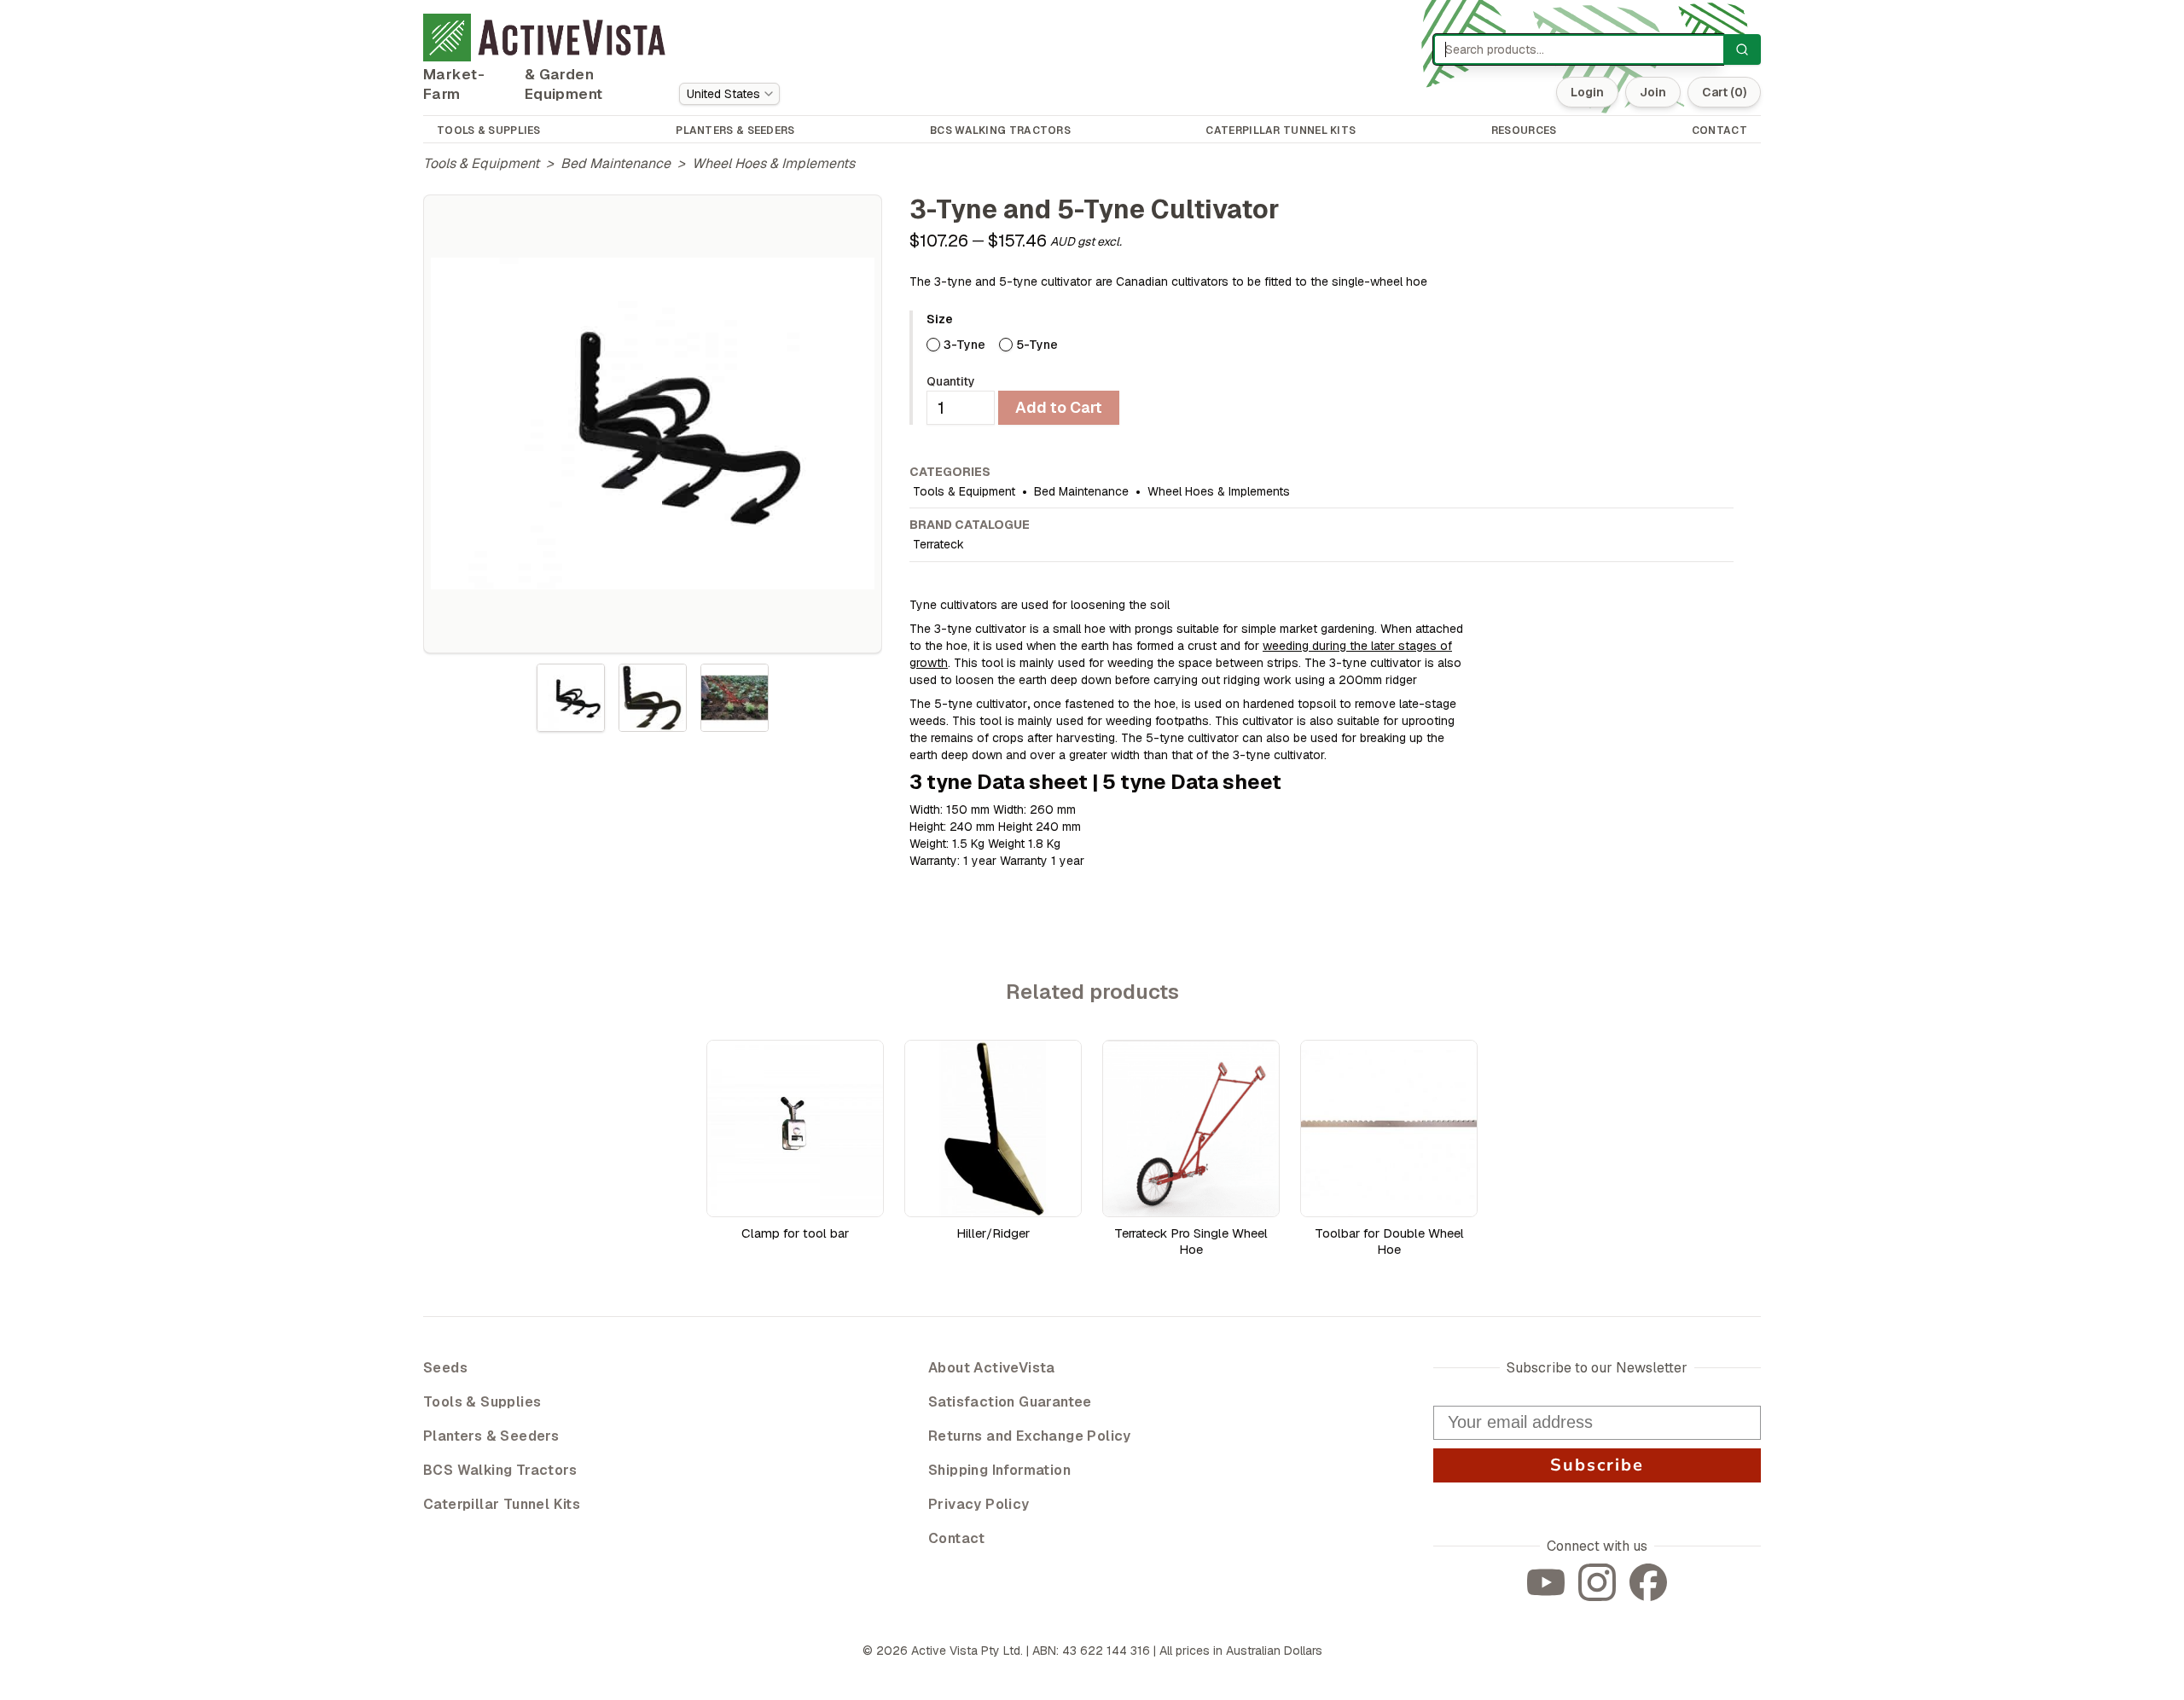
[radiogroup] (1330, 345)
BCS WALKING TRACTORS (1000, 131)
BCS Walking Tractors (500, 1470)
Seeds (445, 1368)
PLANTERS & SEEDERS (735, 131)
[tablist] (653, 698)
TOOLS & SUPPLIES (489, 131)
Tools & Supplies (482, 1402)
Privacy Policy (979, 1504)
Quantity (951, 381)
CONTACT (1719, 131)
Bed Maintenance (616, 163)
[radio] (933, 345)
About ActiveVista (992, 1368)
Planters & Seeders (491, 1436)
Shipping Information (999, 1470)
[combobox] (729, 94)
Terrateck (938, 544)
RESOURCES (1524, 131)
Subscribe (1597, 1465)
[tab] (571, 698)
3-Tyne (964, 345)
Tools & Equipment (481, 163)
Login (1587, 92)
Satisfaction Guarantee (1010, 1402)
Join (1653, 92)
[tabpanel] (653, 424)
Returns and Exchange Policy (1030, 1436)
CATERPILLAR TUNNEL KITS (1281, 131)
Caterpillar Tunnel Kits (502, 1504)
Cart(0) (1724, 92)
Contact (957, 1538)
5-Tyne (1037, 345)
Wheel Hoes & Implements (773, 163)
